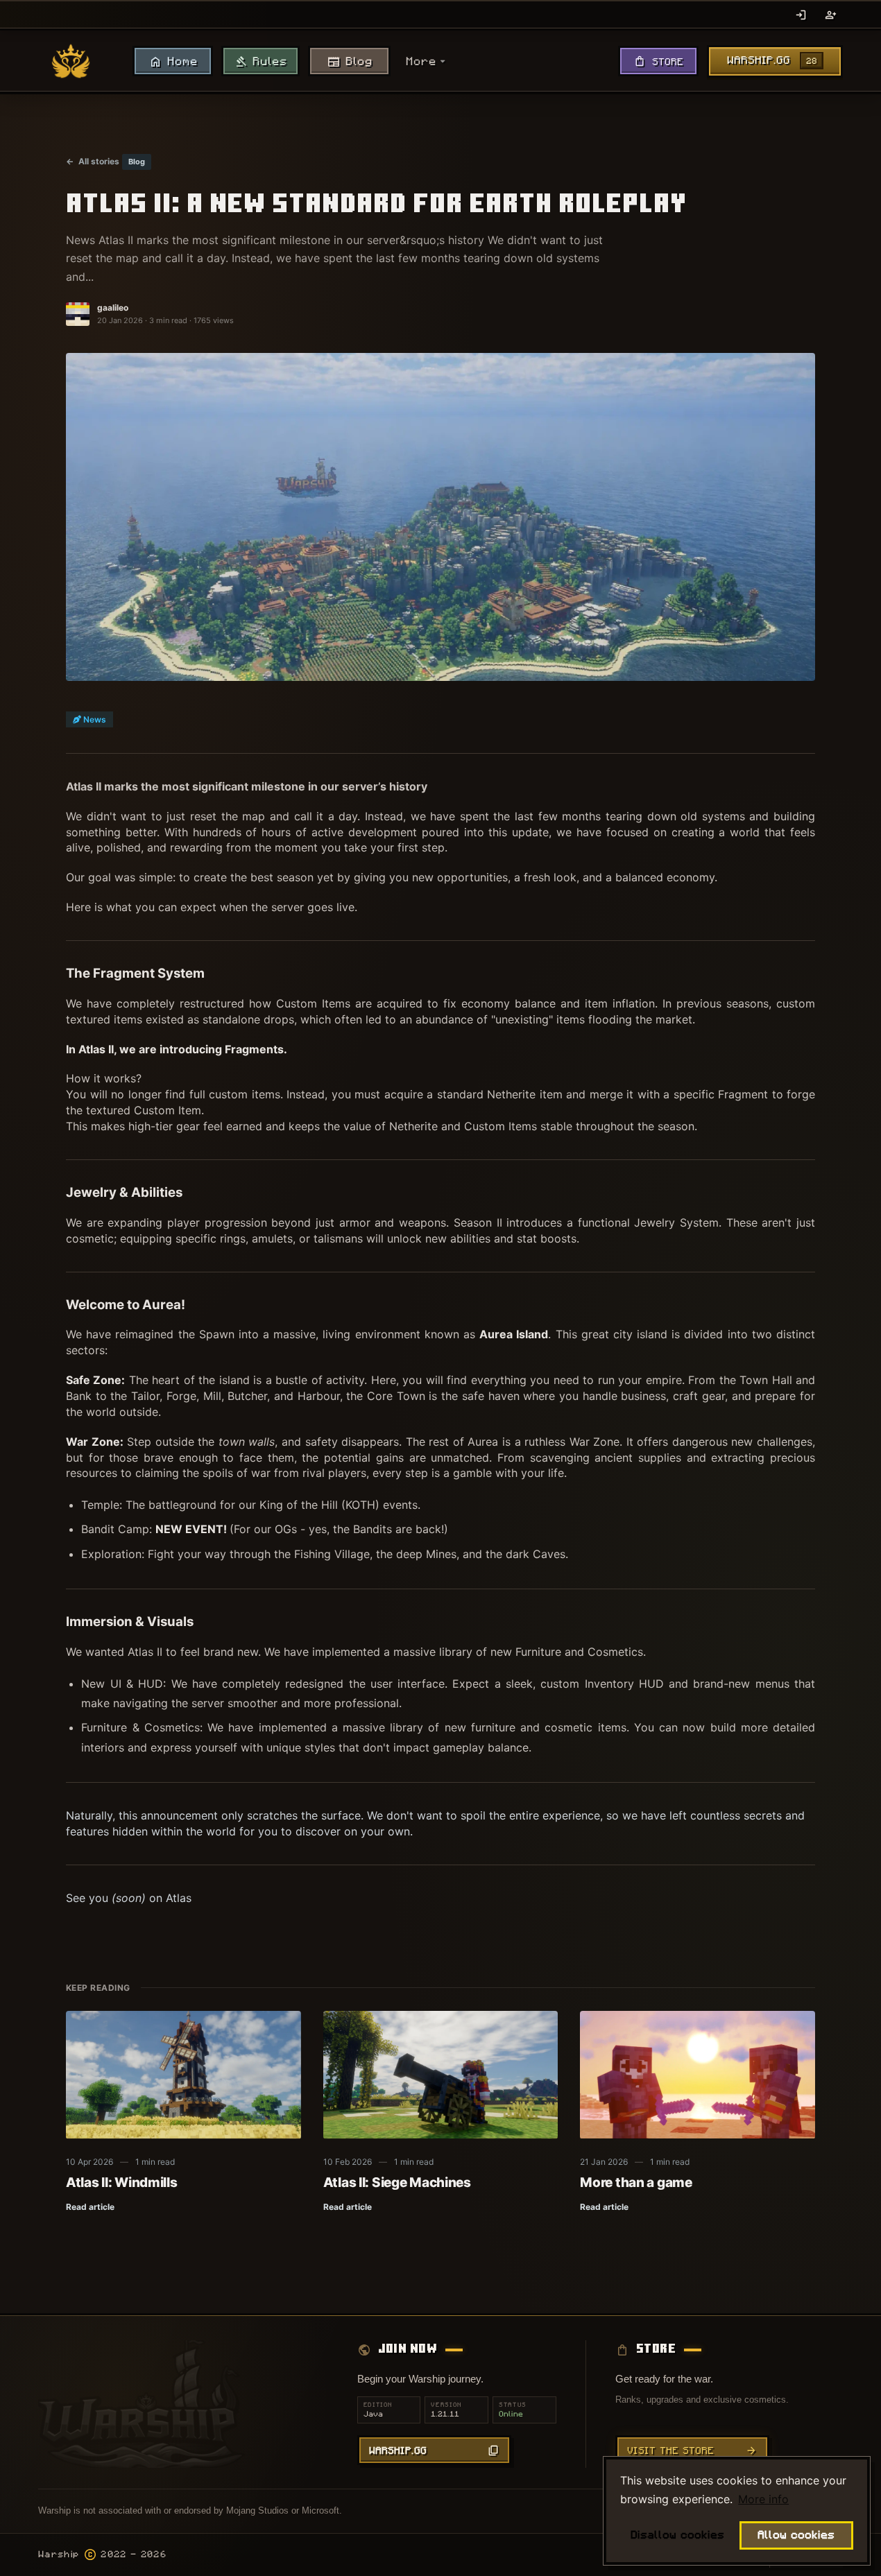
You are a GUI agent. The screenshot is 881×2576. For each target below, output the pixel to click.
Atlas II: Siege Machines (397, 2182)
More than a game (636, 2182)
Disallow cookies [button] (677, 2535)
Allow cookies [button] (796, 2535)
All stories (93, 161)
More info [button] (763, 2499)
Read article (90, 2207)
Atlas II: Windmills (122, 2182)
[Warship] (71, 61)
